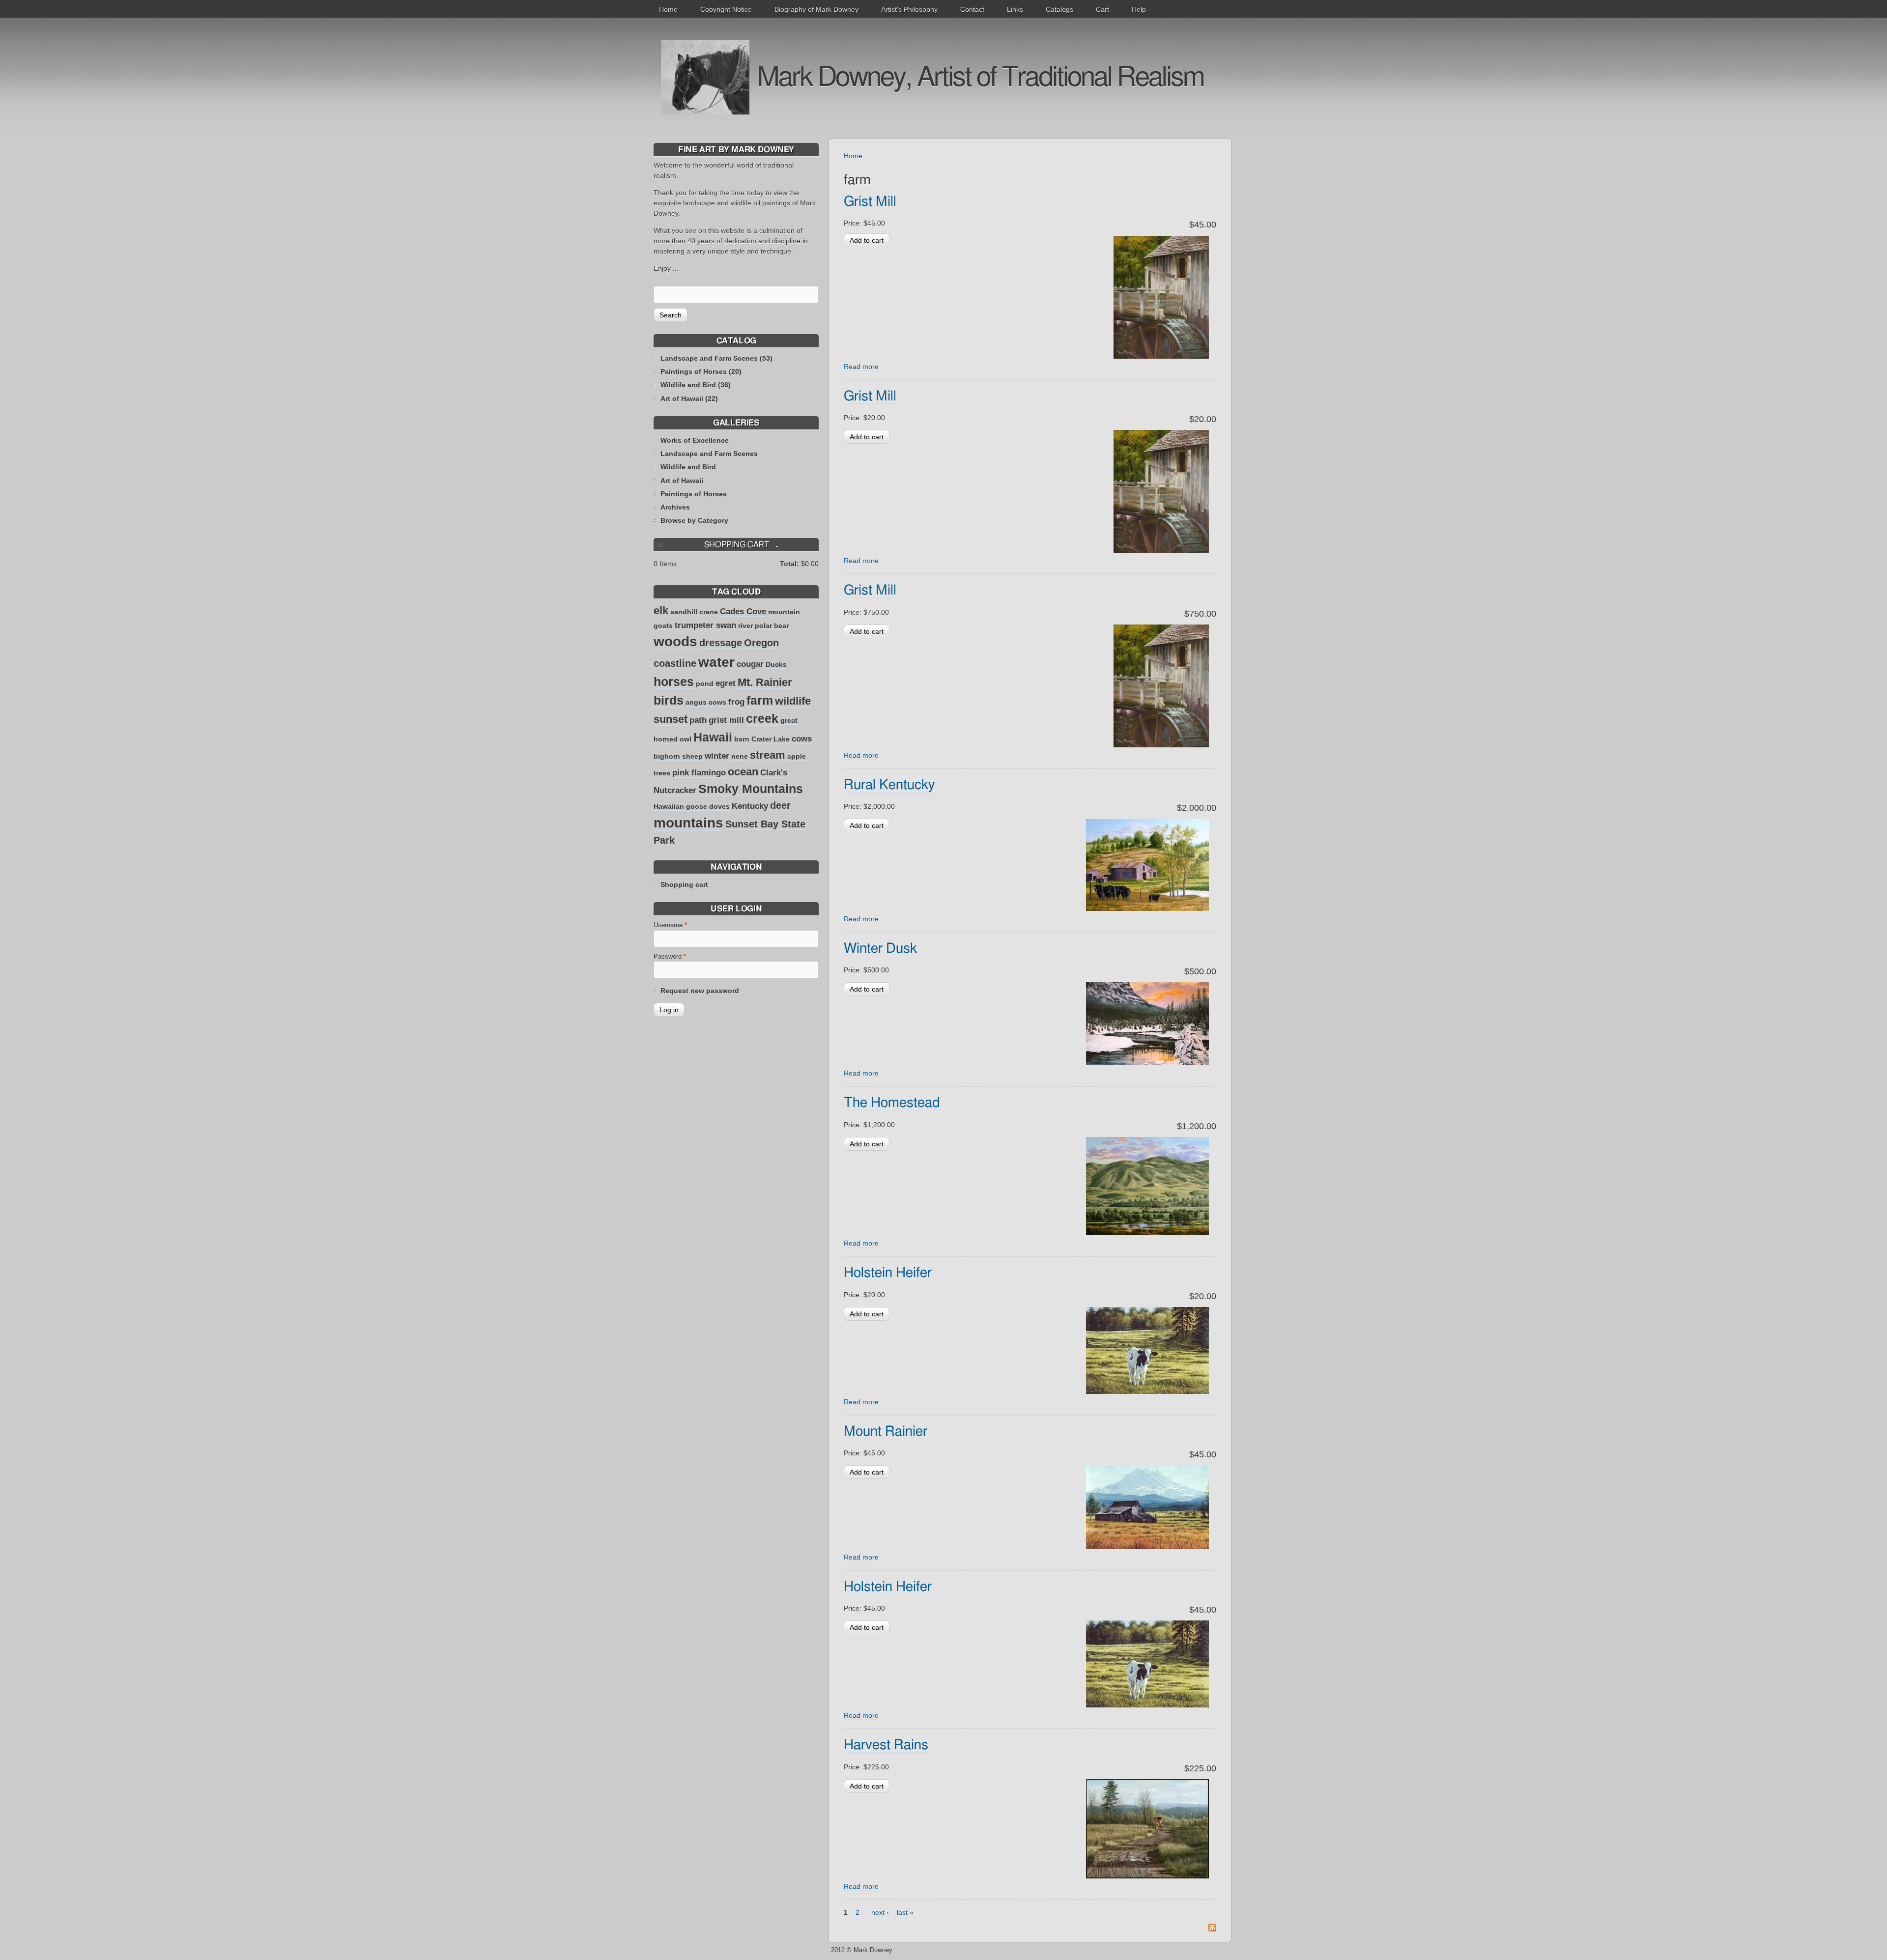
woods (675, 641)
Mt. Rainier (765, 682)
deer (780, 805)
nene (740, 756)
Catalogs (1059, 9)
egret (726, 683)
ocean (743, 772)
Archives (675, 507)
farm (760, 700)
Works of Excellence (695, 440)
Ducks (776, 664)
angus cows (706, 702)
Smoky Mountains (751, 789)
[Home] (705, 77)
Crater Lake (771, 739)
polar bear (772, 625)
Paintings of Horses (694, 494)
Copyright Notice (726, 9)
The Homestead (892, 1103)
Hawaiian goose (680, 806)
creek (762, 718)
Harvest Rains (886, 1745)
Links (1015, 9)
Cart (1102, 9)
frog (736, 702)
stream (768, 755)
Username (670, 925)
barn (742, 739)
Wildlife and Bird (688, 467)
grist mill (726, 720)
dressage (721, 643)
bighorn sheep (678, 756)
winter (717, 756)
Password (670, 957)
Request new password (700, 991)
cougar (750, 664)
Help (1139, 9)
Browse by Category (694, 520)
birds (669, 700)
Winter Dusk (880, 949)
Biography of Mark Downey (816, 9)
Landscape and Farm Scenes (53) (716, 358)
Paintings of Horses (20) (701, 371)
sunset (671, 719)
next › (880, 1912)
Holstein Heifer (888, 1273)
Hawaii (713, 737)
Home (668, 9)
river (745, 625)
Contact (972, 9)
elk (661, 611)
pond (705, 683)
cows (802, 739)
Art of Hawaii (682, 481)
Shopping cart (684, 884)
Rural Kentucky (889, 785)
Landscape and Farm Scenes (709, 454)
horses (674, 682)
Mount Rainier (886, 1432)
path (698, 720)
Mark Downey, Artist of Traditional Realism (980, 78)
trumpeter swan (705, 625)
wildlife (793, 701)
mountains (688, 823)
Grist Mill (870, 202)
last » (905, 1912)
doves (719, 806)
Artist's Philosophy (909, 9)
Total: (789, 564)
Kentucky (750, 806)
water (716, 662)
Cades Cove (743, 611)
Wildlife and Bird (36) (696, 385)
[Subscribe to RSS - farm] (1212, 1929)
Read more (861, 367)
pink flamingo (699, 773)
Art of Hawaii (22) (689, 398)
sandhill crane (694, 612)
